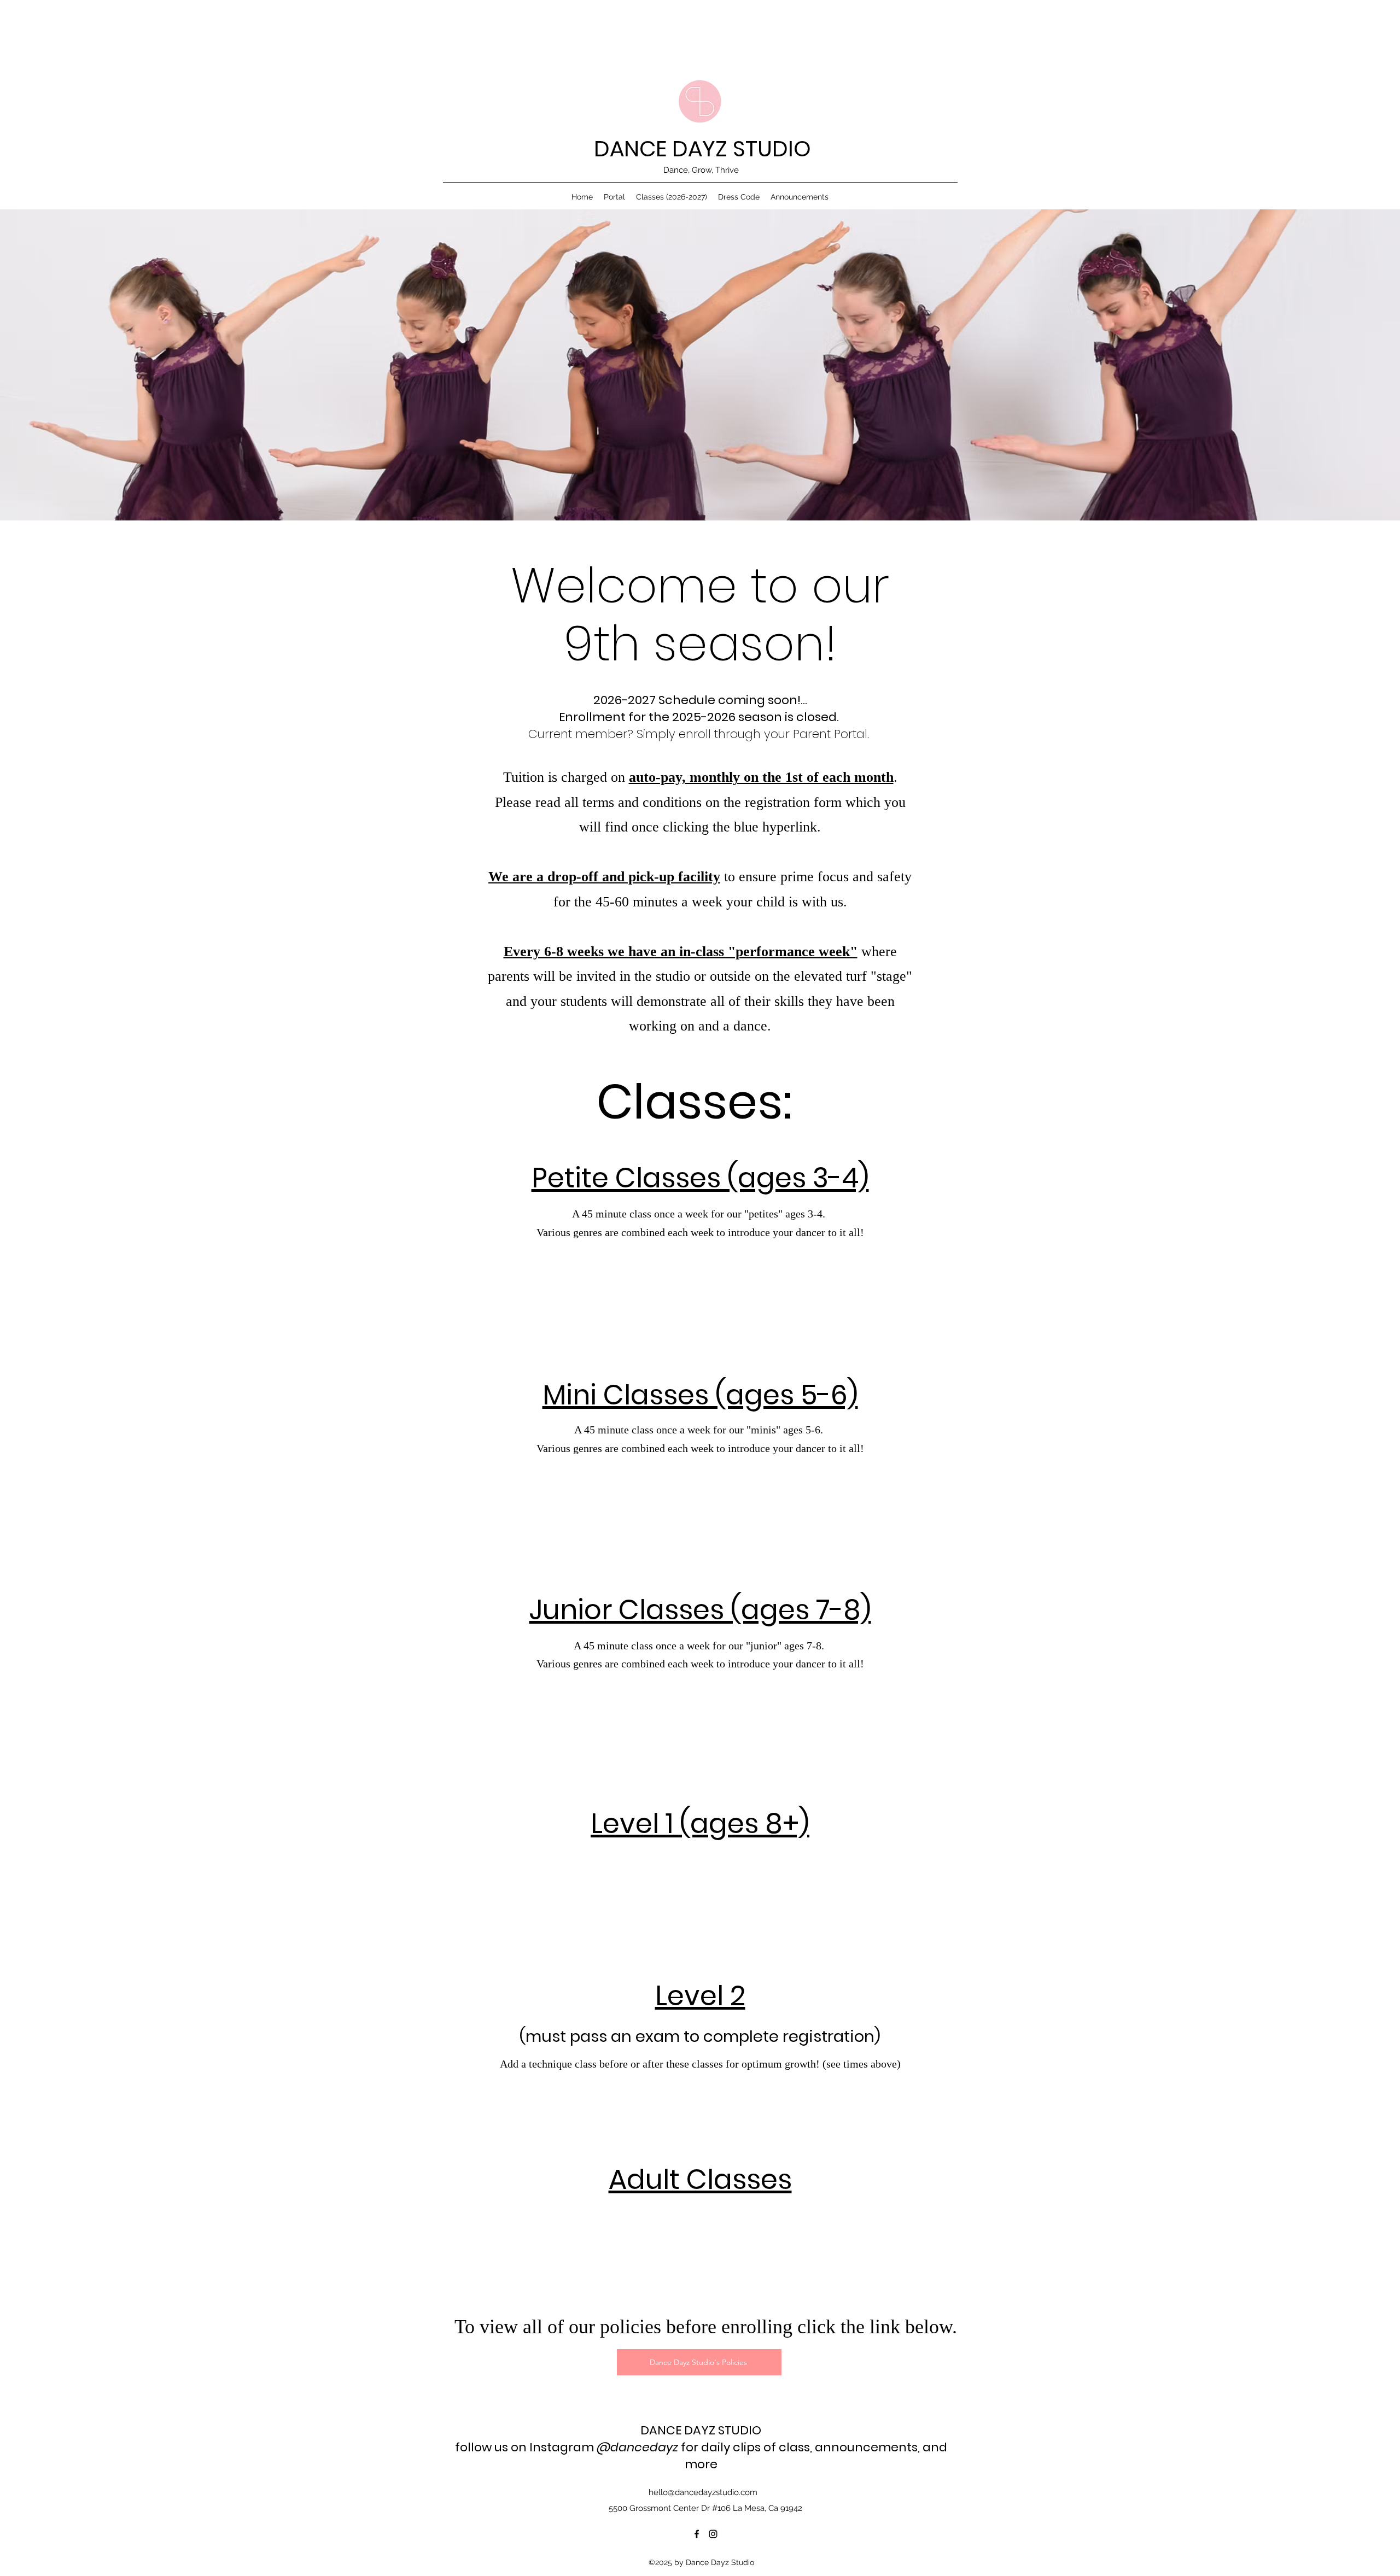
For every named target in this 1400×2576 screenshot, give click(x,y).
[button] (672, 197)
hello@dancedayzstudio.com (703, 2492)
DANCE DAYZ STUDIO (702, 149)
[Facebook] (697, 2534)
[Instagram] (713, 2534)
